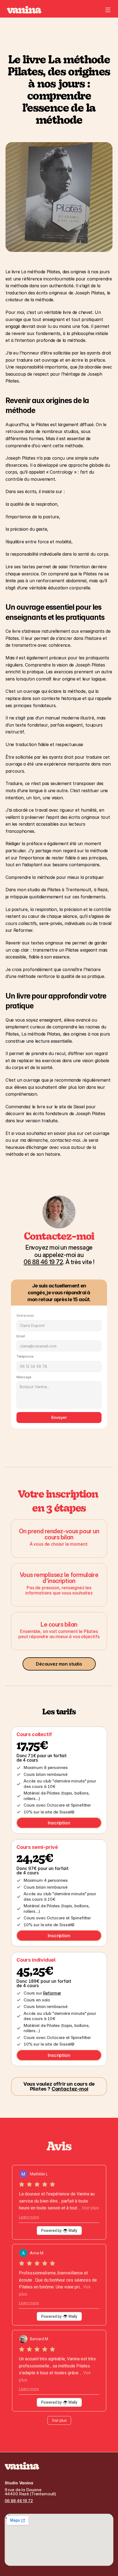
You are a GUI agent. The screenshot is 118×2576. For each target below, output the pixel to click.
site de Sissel (72, 1107)
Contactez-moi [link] (70, 2089)
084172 (43, 1262)
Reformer (52, 1993)
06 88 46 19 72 (19, 2501)
